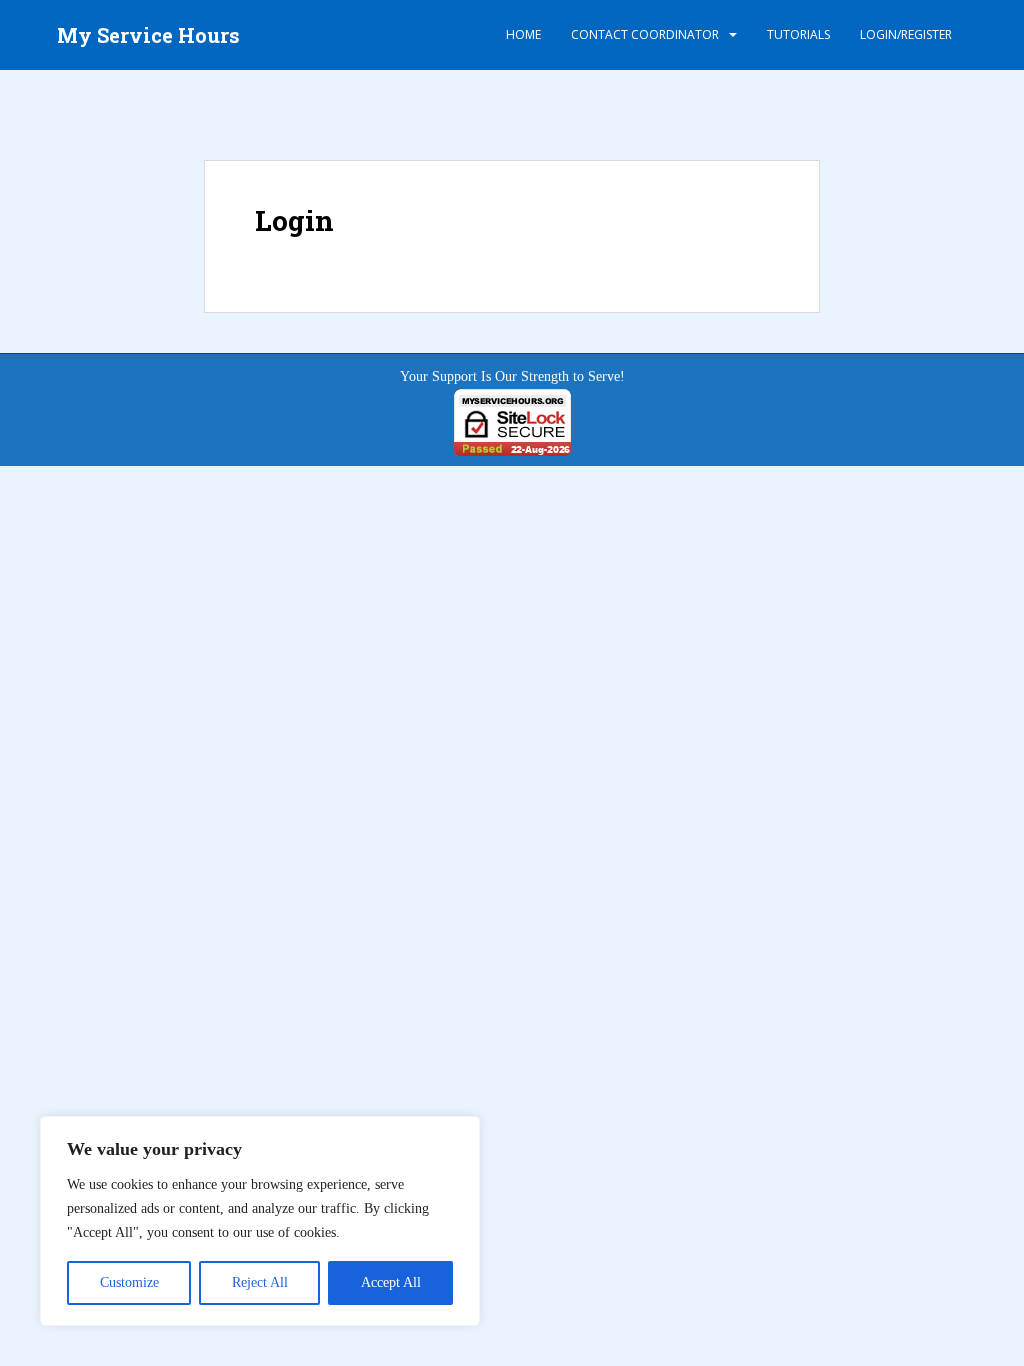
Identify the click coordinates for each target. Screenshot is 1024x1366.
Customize (129, 1282)
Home (523, 34)
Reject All (260, 1282)
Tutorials (798, 34)
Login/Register (906, 34)
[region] (260, 1221)
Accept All (391, 1282)
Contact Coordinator (645, 34)
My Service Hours (148, 35)
